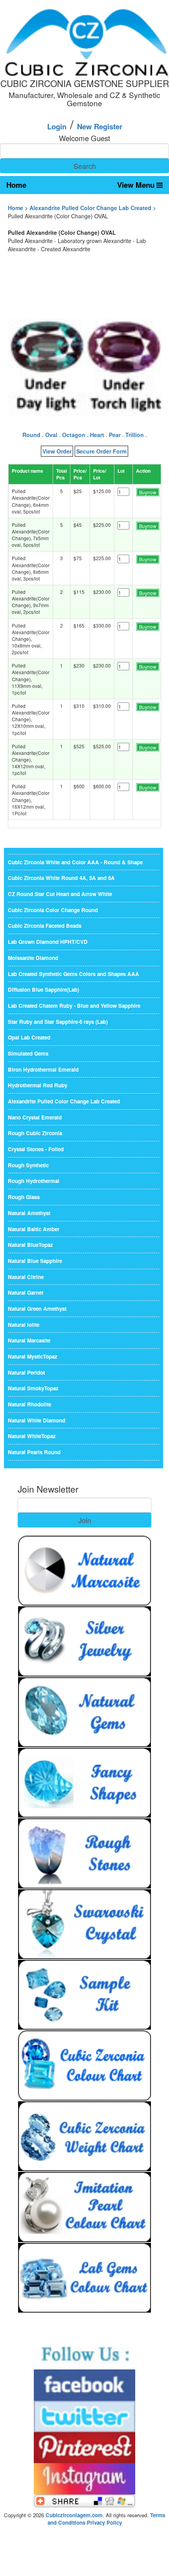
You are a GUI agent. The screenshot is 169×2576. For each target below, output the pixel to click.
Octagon (74, 435)
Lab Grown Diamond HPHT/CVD (48, 942)
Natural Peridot (26, 1372)
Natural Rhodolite (29, 1404)
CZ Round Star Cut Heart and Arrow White (60, 894)
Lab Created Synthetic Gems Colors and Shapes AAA (73, 974)
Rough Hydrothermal (34, 1181)
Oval (51, 435)
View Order (57, 451)
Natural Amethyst (29, 1213)
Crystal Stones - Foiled (36, 1149)
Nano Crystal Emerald (35, 1117)
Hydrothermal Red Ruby (38, 1085)
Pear (115, 435)
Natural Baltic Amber (34, 1229)
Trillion (135, 435)
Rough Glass (24, 1197)
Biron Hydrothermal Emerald (43, 1069)
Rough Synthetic (28, 1165)
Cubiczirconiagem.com (74, 2515)
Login (57, 126)
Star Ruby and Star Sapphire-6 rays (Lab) (58, 1022)
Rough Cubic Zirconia (35, 1133)
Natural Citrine (26, 1277)
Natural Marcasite (29, 1340)
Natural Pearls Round (34, 1452)
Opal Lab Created (29, 1037)
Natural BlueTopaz (30, 1245)
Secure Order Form (101, 451)
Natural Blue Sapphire (35, 1261)
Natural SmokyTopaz (33, 1388)
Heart (97, 435)
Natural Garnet (26, 1293)
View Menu (137, 185)
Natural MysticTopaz (33, 1356)
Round (31, 435)
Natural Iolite (24, 1325)
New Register (100, 126)
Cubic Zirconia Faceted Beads (45, 926)
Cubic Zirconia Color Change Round (53, 910)
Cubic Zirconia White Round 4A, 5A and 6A (61, 878)
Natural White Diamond (37, 1420)
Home (16, 185)
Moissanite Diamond (33, 958)
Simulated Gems (28, 1053)
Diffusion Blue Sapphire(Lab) (43, 990)
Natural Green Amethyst (37, 1309)
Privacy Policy (104, 2522)
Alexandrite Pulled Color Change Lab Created (90, 208)
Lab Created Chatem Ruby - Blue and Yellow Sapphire (74, 1006)
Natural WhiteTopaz (32, 1436)
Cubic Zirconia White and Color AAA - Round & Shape (75, 862)
